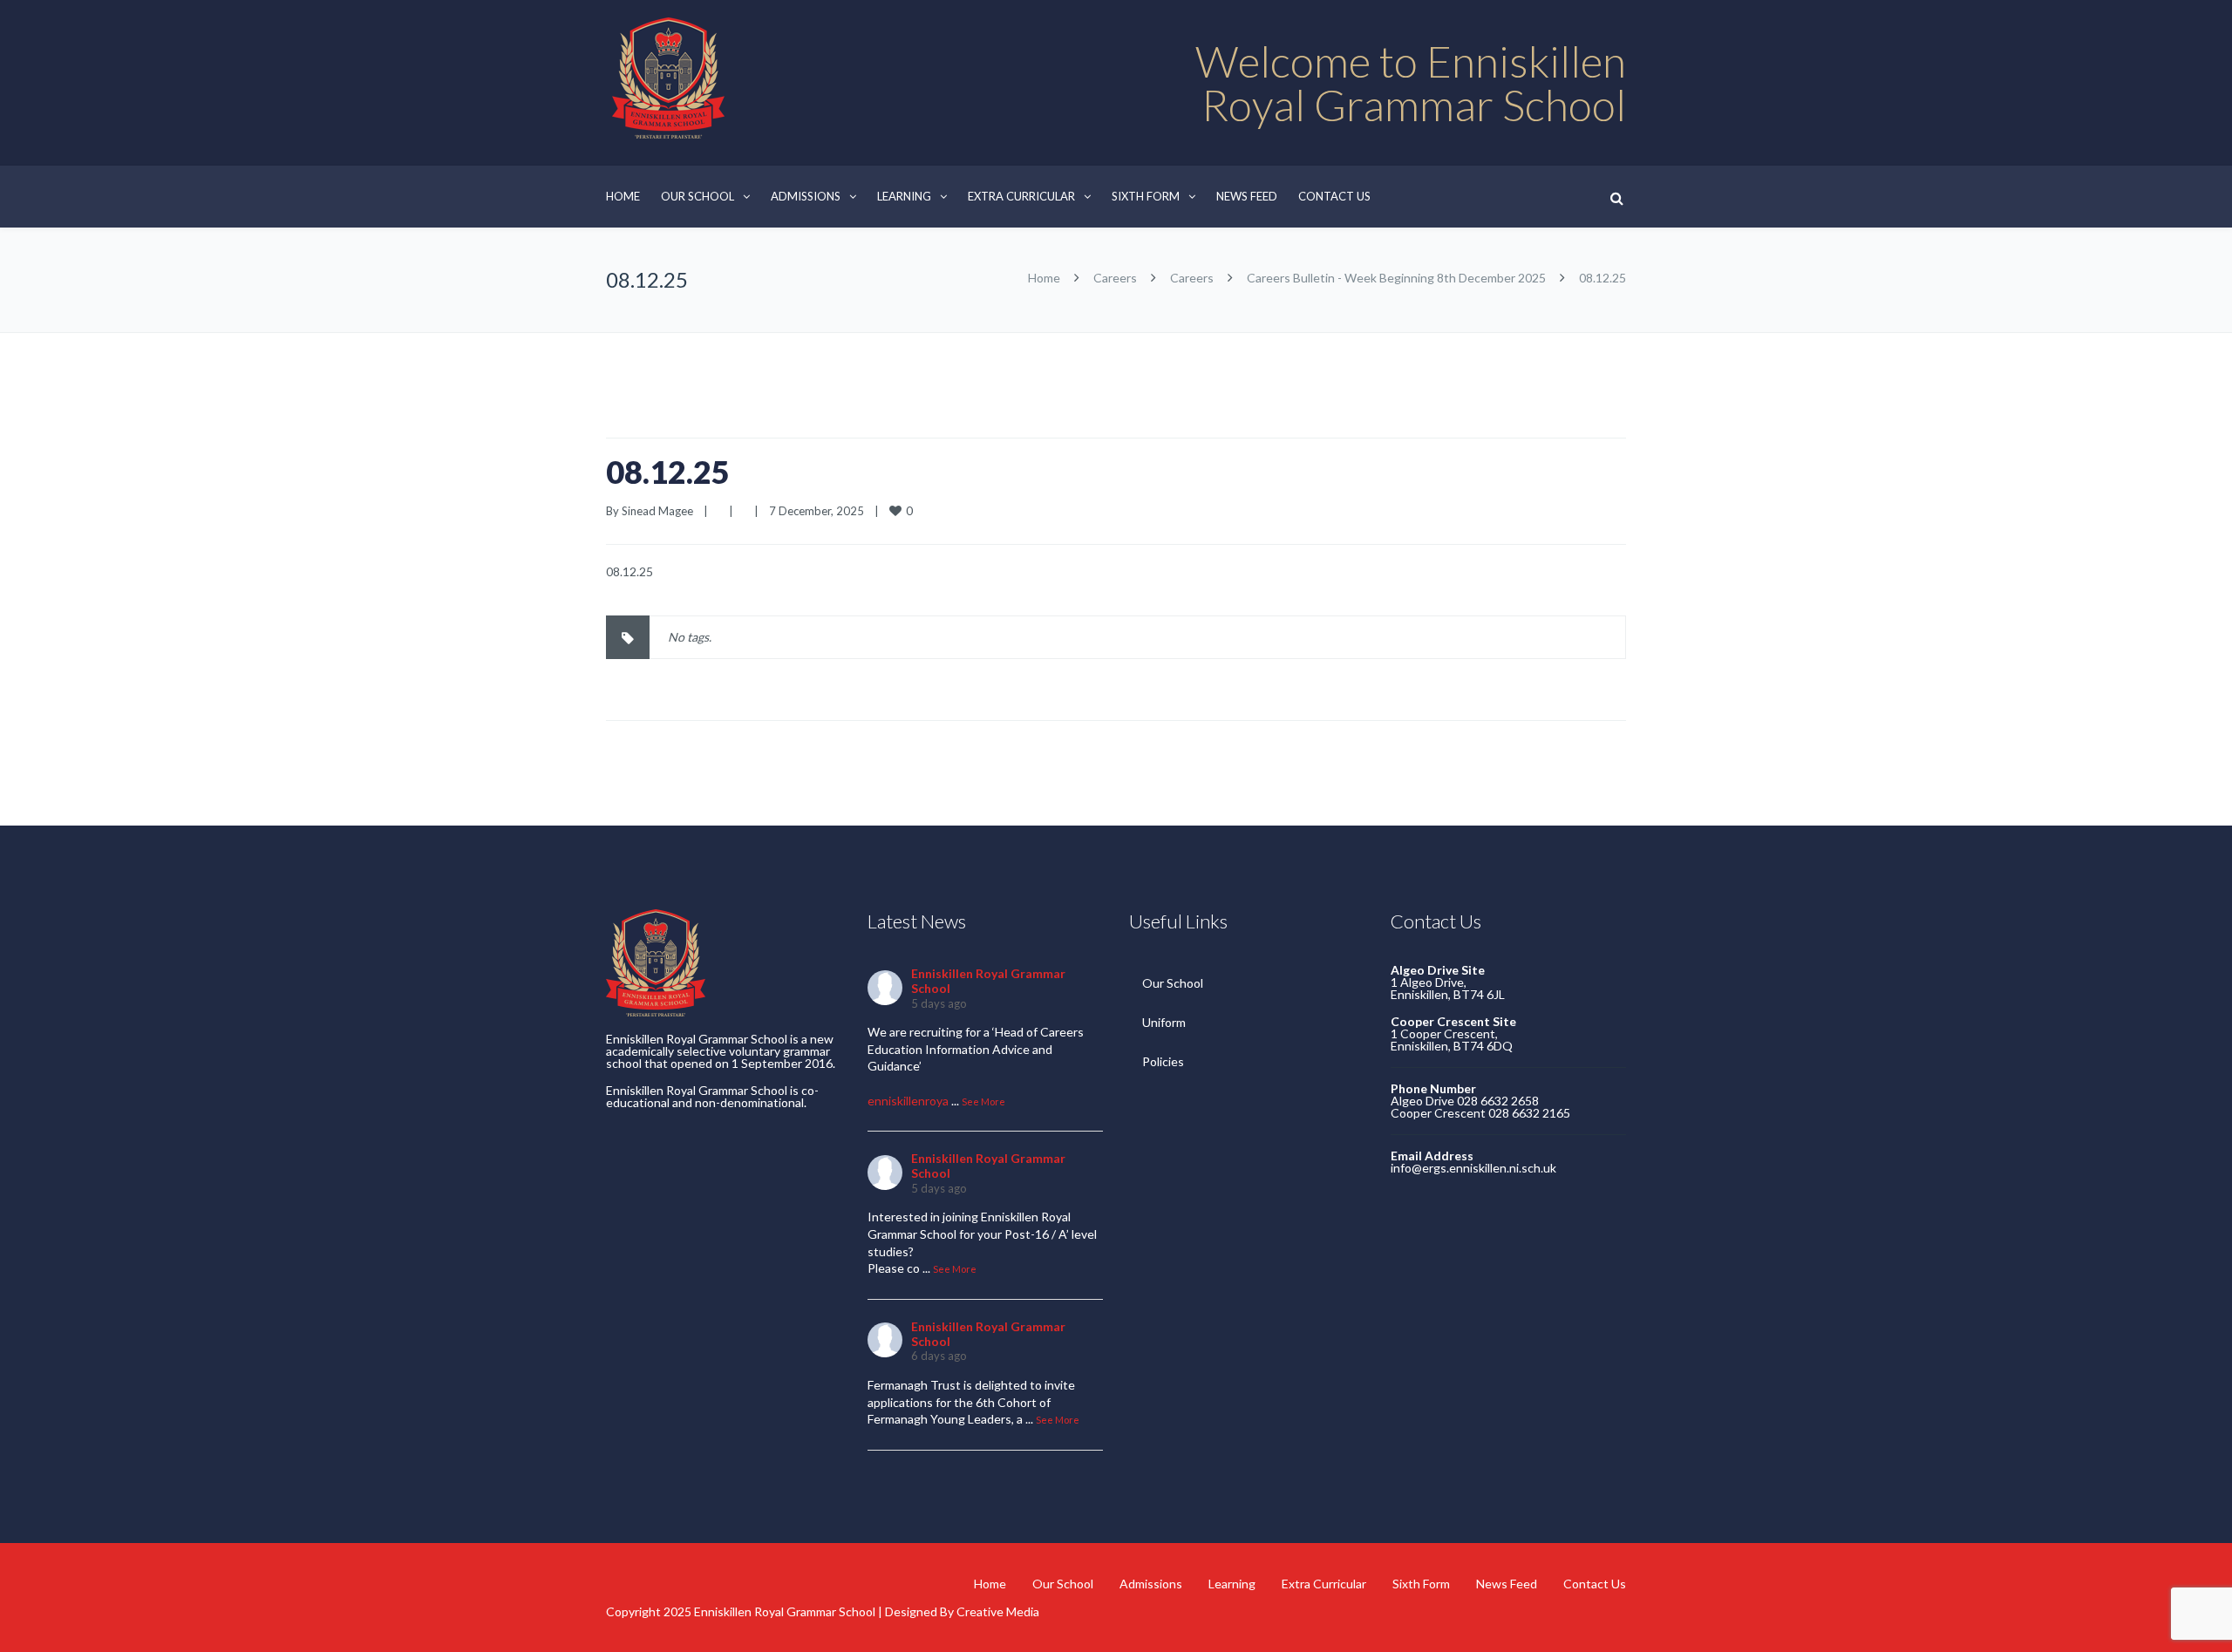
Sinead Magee (657, 511)
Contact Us (1334, 196)
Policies (1163, 1061)
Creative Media (998, 1611)
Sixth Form (1146, 196)
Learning (904, 196)
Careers (1115, 278)
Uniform (1164, 1022)
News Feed (1247, 196)
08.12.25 (668, 472)
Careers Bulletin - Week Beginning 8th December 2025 (1396, 278)
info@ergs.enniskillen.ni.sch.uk (1473, 1168)
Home (623, 196)
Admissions (806, 196)
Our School (697, 196)
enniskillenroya (908, 1101)
